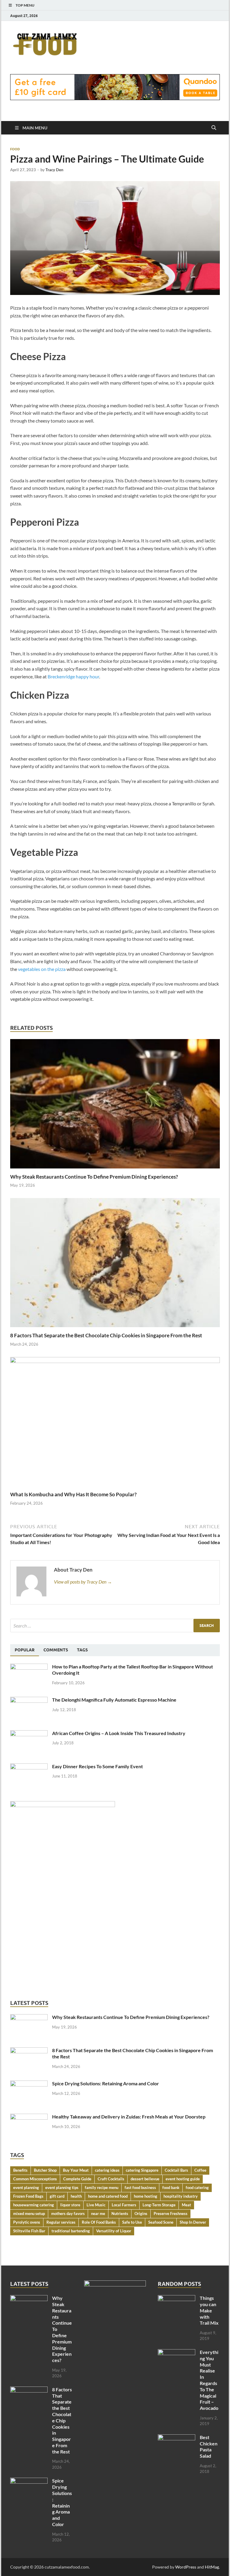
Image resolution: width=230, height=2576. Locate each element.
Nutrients (120, 2214)
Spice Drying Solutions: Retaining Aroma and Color (106, 2083)
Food (15, 149)
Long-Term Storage (159, 2205)
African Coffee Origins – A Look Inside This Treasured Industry (119, 1733)
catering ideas (107, 2170)
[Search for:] (115, 1626)
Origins (141, 2214)
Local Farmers (124, 2205)
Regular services (61, 2222)
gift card (57, 2196)
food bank (171, 2188)
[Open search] (214, 128)
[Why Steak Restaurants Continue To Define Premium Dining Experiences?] (115, 1106)
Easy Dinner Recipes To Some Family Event (97, 1766)
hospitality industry (181, 2196)
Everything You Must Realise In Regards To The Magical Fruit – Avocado (209, 2380)
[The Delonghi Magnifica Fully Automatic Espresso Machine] (29, 1700)
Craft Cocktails (111, 2179)
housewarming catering (34, 2205)
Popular (25, 1650)
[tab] (25, 1650)
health (76, 2196)
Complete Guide (77, 2179)
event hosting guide (183, 2179)
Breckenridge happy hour (73, 676)
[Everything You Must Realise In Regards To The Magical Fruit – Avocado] (177, 2353)
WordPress (186, 2567)
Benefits (20, 2170)
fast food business (140, 2188)
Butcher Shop (45, 2170)
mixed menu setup (29, 2214)
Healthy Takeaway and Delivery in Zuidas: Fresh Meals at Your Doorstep (129, 2117)
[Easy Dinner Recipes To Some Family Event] (29, 1767)
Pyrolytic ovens (27, 2222)
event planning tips (62, 2188)
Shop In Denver (193, 2222)
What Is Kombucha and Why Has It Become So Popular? (73, 1494)
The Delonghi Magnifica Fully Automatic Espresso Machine (114, 1700)
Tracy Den (54, 170)
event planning (26, 2188)
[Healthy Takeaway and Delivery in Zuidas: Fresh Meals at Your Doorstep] (29, 2117)
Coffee (200, 2170)
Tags (82, 1650)
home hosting (146, 2196)
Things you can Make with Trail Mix (209, 2310)
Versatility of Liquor (114, 2231)
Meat (186, 2205)
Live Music (96, 2205)
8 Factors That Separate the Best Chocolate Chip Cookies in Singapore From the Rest (106, 1335)
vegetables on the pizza (42, 969)
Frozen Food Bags (28, 2196)
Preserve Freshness (171, 2214)
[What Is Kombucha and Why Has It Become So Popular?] (115, 1423)
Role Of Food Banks (99, 2222)
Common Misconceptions (35, 2179)
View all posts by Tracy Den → (83, 1582)
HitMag (212, 2567)
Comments (56, 1650)
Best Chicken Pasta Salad (209, 2446)
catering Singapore (142, 2170)
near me (98, 2214)
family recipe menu (102, 2188)
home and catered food (108, 2196)
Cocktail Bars (176, 2170)
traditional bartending (71, 2231)
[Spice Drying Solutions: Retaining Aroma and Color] (29, 2084)
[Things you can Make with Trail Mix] (177, 2299)
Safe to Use (132, 2222)
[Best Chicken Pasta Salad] (177, 2438)
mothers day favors (68, 2214)
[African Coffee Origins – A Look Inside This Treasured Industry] (29, 1734)
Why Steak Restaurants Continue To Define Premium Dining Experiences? (94, 1177)
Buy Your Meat (76, 2170)
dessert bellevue (145, 2179)
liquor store (70, 2205)
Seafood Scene (161, 2222)
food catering (197, 2188)
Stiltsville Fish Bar (29, 2231)
